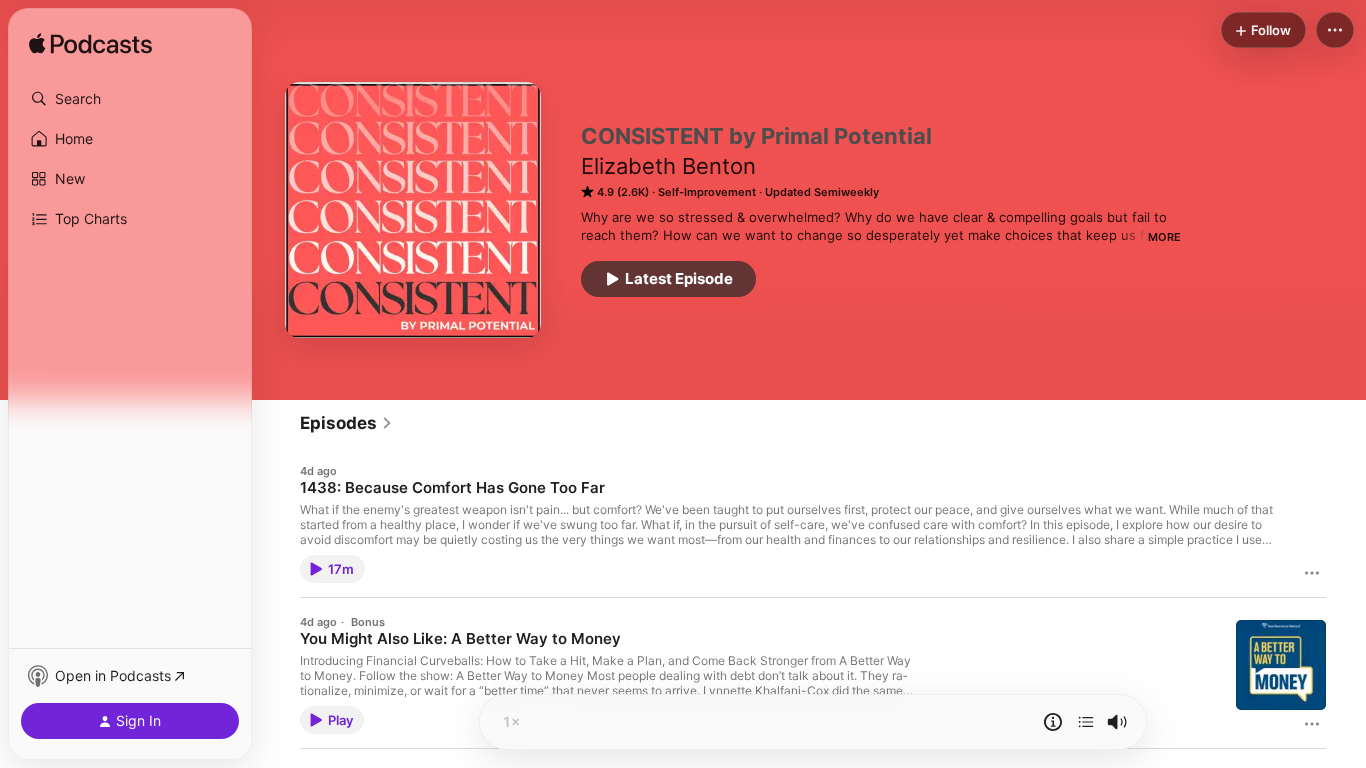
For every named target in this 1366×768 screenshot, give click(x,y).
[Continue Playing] (1086, 722)
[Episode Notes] (1053, 722)
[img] (90, 45)
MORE (1164, 237)
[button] (130, 99)
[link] (346, 423)
